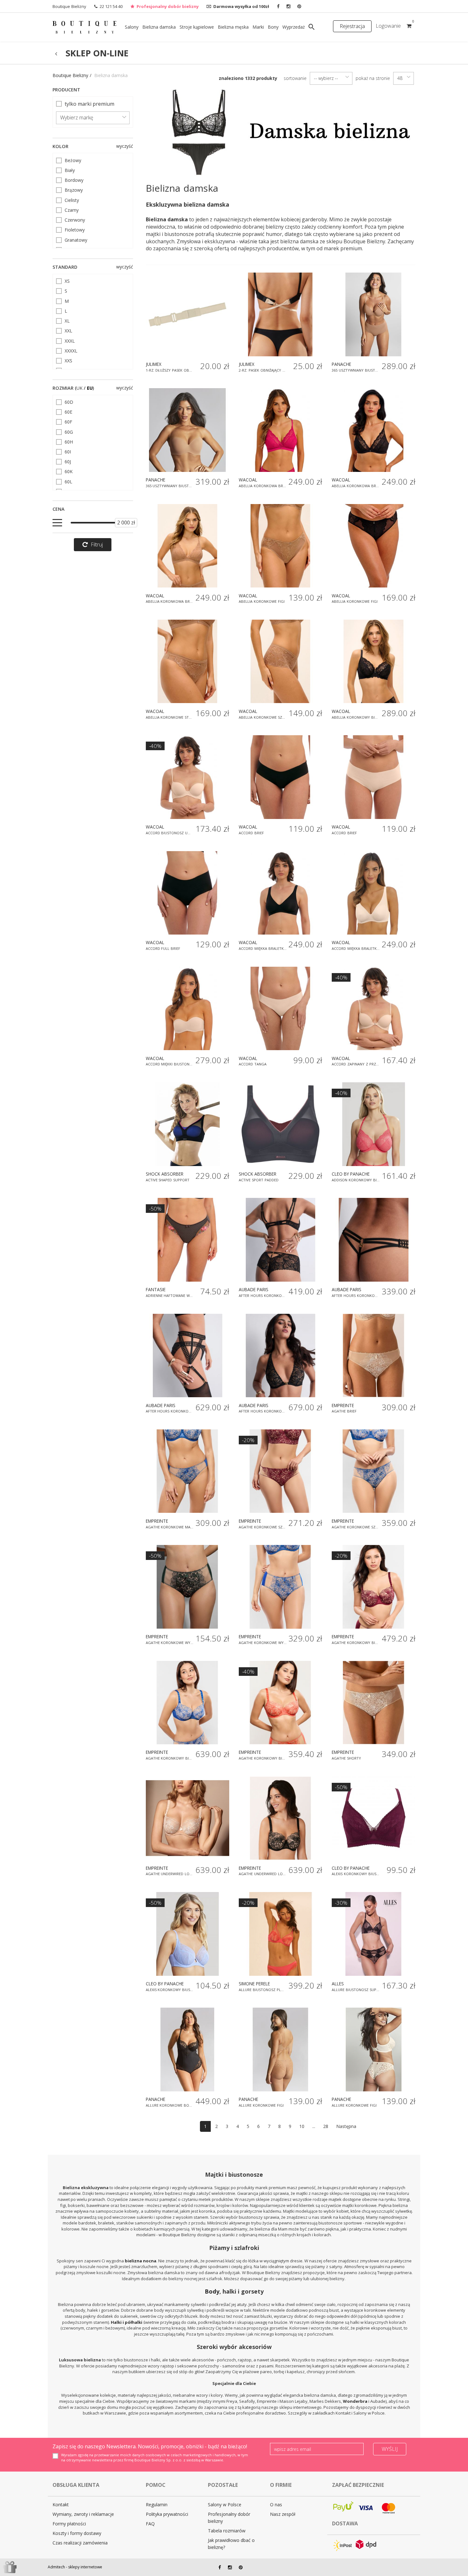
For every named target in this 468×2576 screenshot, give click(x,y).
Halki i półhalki (127, 2322)
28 (326, 2126)
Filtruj (97, 544)
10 (302, 2126)
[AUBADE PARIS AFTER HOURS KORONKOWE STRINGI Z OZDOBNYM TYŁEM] (373, 1240)
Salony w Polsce (225, 2505)
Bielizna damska (159, 27)
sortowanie (295, 78)
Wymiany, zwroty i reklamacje (83, 2514)
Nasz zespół (283, 2514)
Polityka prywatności (167, 2514)
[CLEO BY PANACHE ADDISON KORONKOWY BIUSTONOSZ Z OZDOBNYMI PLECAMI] (373, 1124)
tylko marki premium (89, 104)
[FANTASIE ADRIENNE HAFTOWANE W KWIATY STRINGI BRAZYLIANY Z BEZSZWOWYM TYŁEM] (188, 1240)
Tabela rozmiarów (227, 2531)
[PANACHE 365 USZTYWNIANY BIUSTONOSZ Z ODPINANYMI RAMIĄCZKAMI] (188, 430)
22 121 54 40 (111, 6)
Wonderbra (355, 2401)
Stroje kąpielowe (197, 27)
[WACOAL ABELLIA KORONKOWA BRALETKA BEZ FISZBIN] (280, 430)
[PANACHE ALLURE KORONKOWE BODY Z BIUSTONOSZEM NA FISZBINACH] (188, 2049)
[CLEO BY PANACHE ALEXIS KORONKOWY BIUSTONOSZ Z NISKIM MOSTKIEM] (188, 1934)
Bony (273, 27)
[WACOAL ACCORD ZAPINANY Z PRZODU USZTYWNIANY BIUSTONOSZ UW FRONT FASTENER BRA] (373, 1008)
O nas (276, 2505)
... (314, 2126)
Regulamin (157, 2505)
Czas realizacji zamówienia (80, 2543)
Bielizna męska (233, 27)
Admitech (56, 2567)
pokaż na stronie (373, 78)
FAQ (150, 2524)
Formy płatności (69, 2524)
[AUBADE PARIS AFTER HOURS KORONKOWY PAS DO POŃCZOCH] (188, 1356)
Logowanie (388, 26)
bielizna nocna (141, 2261)
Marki (258, 27)
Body (212, 2291)
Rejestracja (352, 26)
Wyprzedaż (294, 27)
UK (79, 388)
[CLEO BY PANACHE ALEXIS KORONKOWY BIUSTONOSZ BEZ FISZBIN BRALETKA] (373, 1818)
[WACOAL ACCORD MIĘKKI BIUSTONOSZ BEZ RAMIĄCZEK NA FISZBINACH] (188, 1008)
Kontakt (61, 2505)
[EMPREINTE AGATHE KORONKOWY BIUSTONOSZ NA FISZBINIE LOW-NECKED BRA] (188, 1703)
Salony (132, 27)
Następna (346, 2126)
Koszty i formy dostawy (77, 2533)
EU (90, 388)
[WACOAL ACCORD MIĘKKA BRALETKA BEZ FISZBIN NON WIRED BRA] (280, 893)
